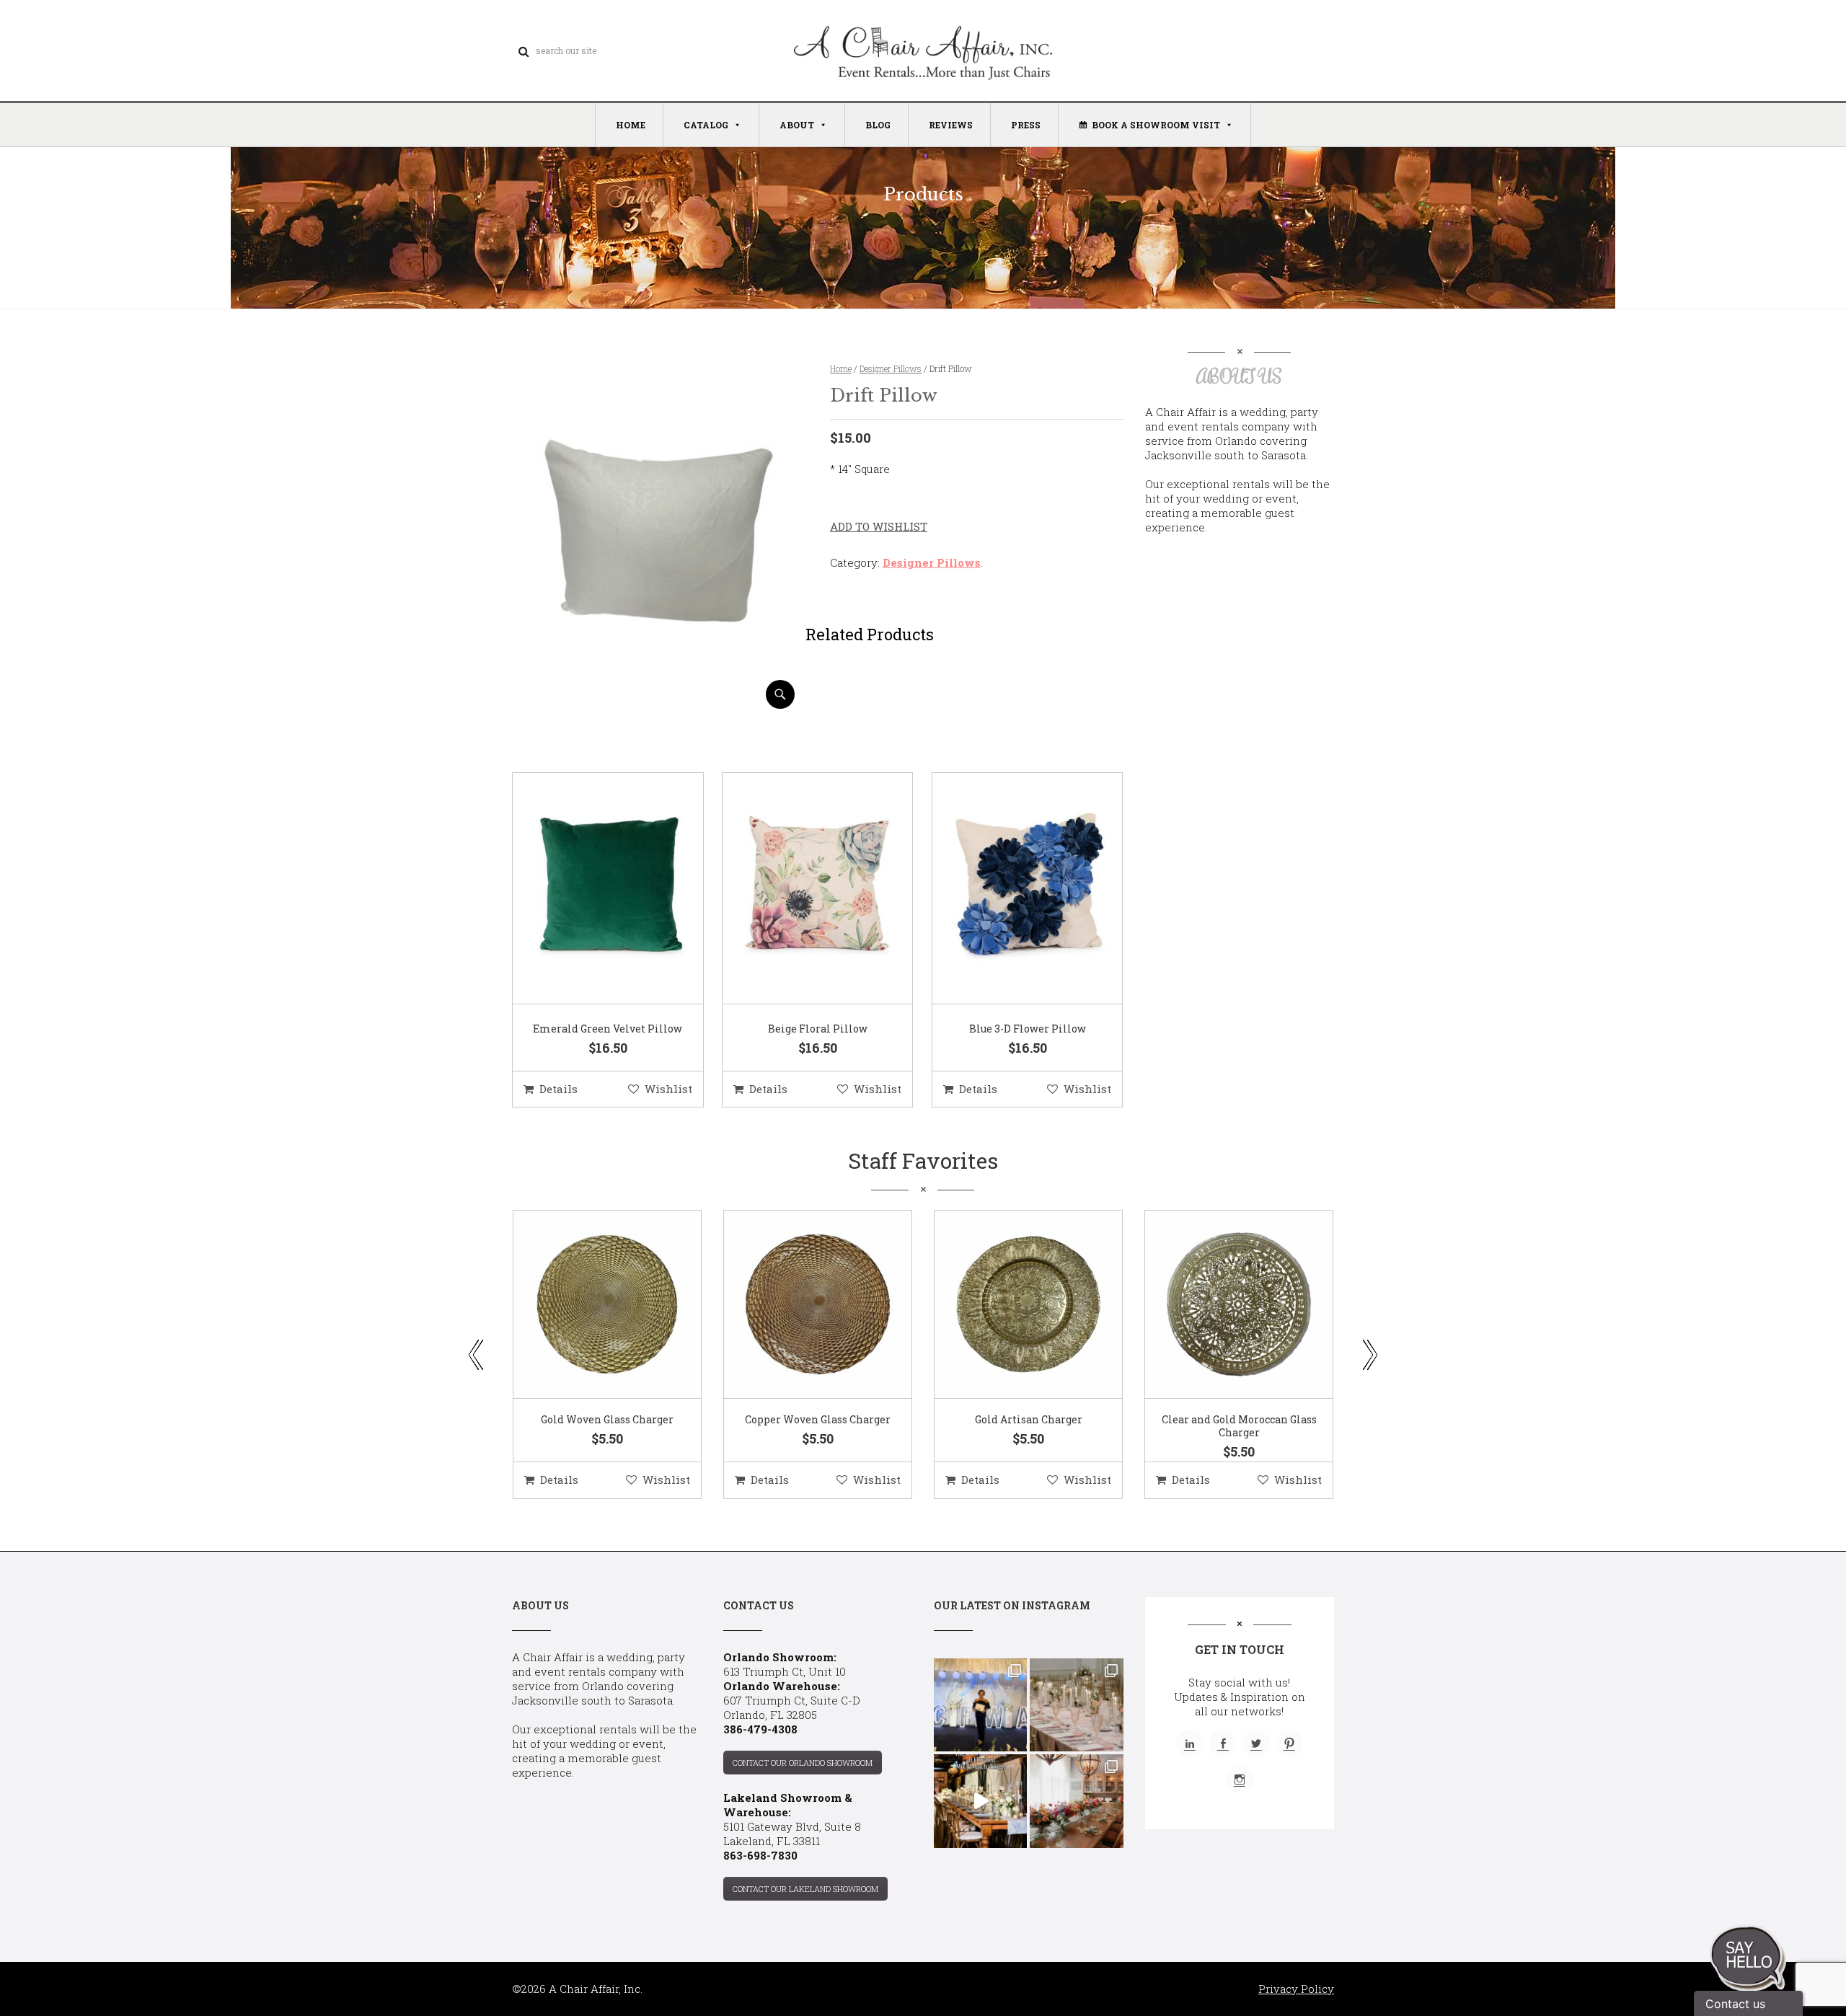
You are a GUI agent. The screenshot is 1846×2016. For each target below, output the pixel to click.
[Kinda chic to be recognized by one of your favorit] (980, 1705)
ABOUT (797, 125)
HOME (631, 125)
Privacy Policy (1296, 1989)
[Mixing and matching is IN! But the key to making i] (980, 1801)
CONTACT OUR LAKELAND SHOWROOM (805, 1889)
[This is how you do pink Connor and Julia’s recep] (1076, 1705)
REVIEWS (951, 125)
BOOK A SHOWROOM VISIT (1156, 125)
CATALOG (706, 125)
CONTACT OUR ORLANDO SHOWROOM (803, 1763)
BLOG (878, 125)
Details (558, 1089)
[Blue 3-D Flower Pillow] (1010, 889)
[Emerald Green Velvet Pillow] (590, 889)
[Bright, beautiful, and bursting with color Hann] (1076, 1801)
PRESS (1026, 125)
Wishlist (668, 1089)
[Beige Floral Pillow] (800, 889)
